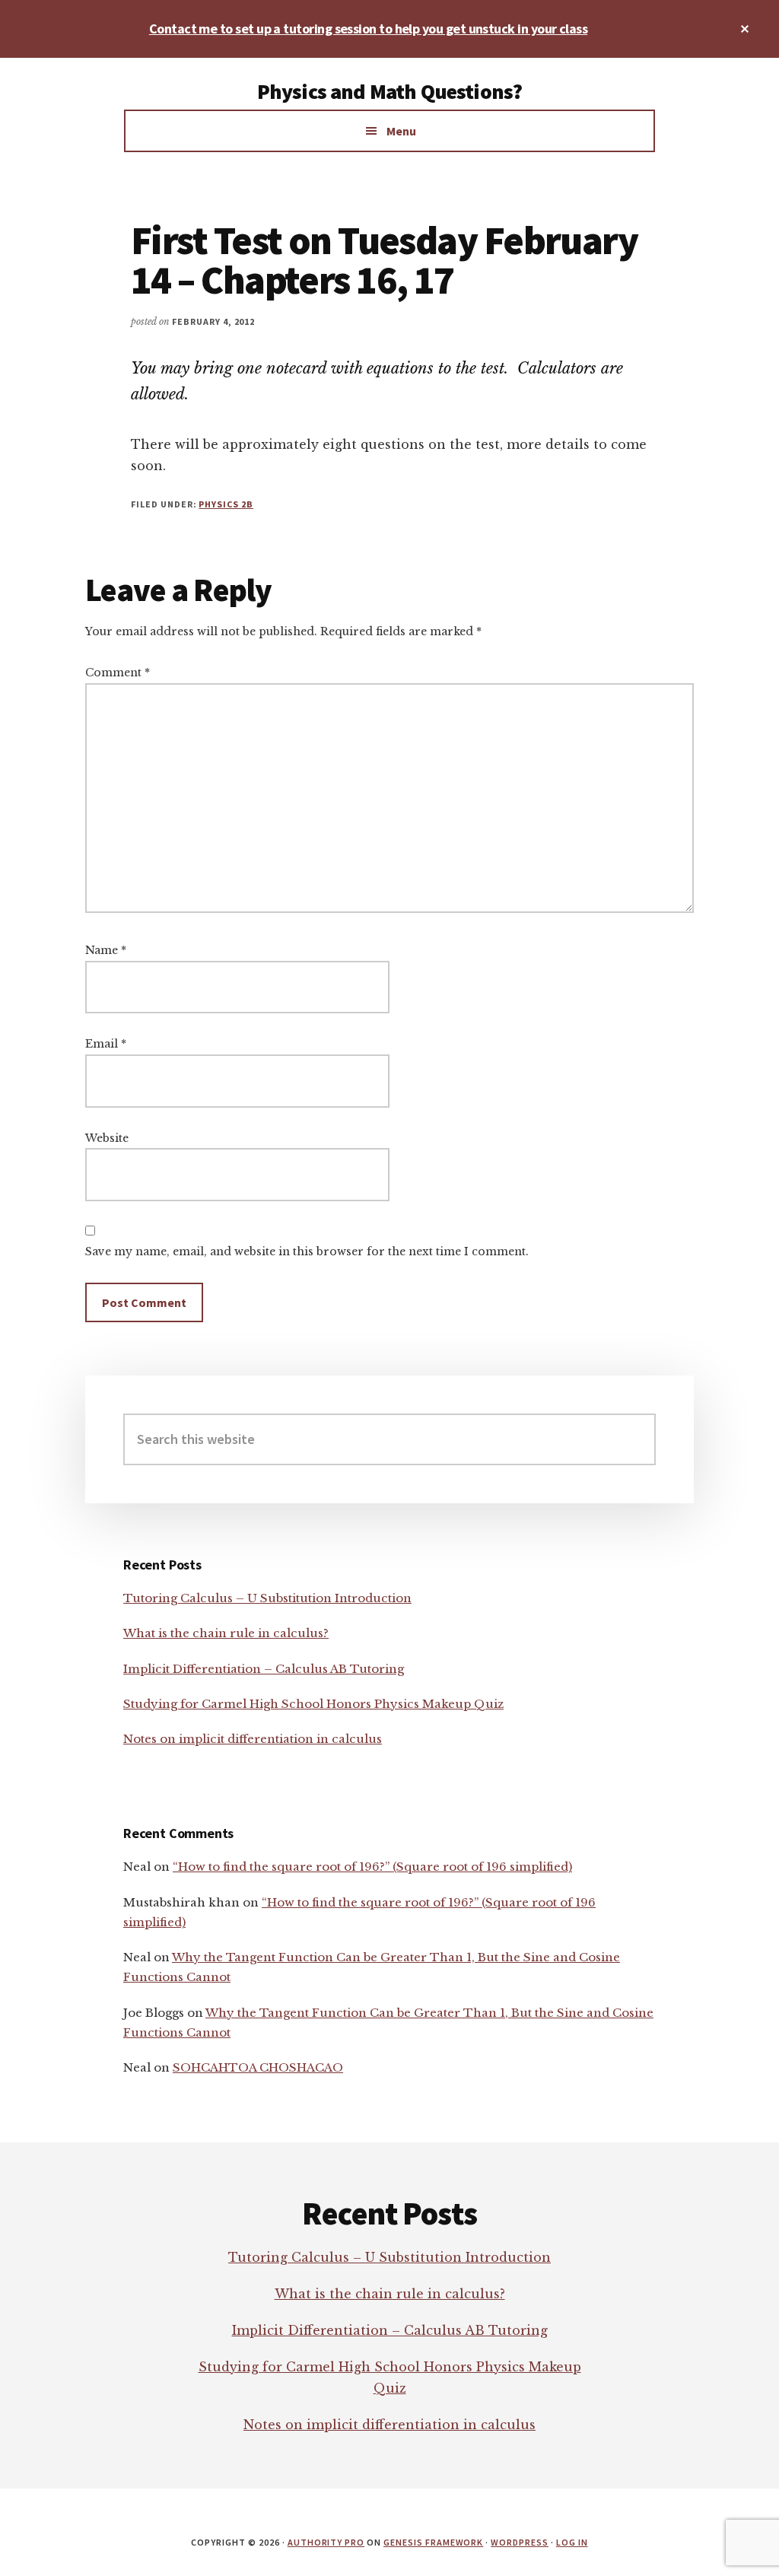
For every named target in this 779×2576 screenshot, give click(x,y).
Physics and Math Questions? (389, 91)
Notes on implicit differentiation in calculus (253, 1739)
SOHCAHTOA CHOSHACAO (258, 2067)
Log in (572, 2542)
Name (106, 950)
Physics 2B (226, 504)
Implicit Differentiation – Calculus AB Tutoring (264, 1669)
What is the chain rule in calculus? (226, 1633)
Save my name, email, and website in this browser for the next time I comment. (307, 1251)
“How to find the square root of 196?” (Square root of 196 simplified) (372, 1867)
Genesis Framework (433, 2542)
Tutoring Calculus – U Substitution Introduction (267, 1598)
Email (106, 1044)
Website (107, 1138)
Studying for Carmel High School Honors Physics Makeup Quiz (313, 1704)
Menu (401, 131)
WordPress (520, 2542)
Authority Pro (326, 2542)
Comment (118, 673)
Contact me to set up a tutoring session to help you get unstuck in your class (368, 29)
